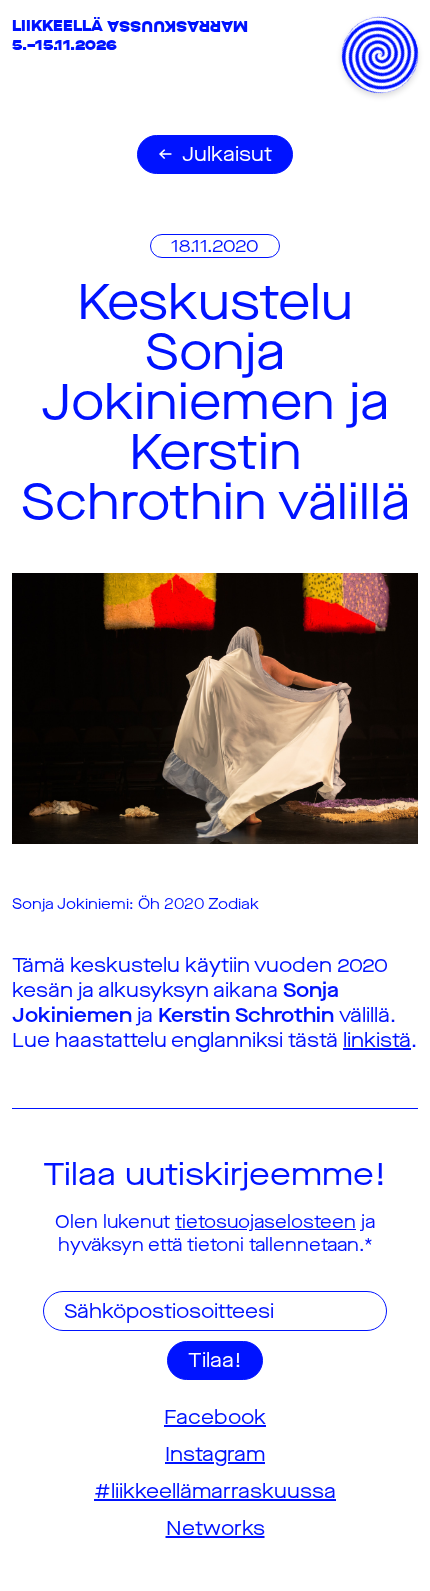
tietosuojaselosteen (265, 1222)
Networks (215, 1528)
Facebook (215, 1417)
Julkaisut (227, 154)
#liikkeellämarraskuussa (215, 1491)
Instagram (215, 1454)
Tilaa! (215, 1360)
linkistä (377, 1040)
